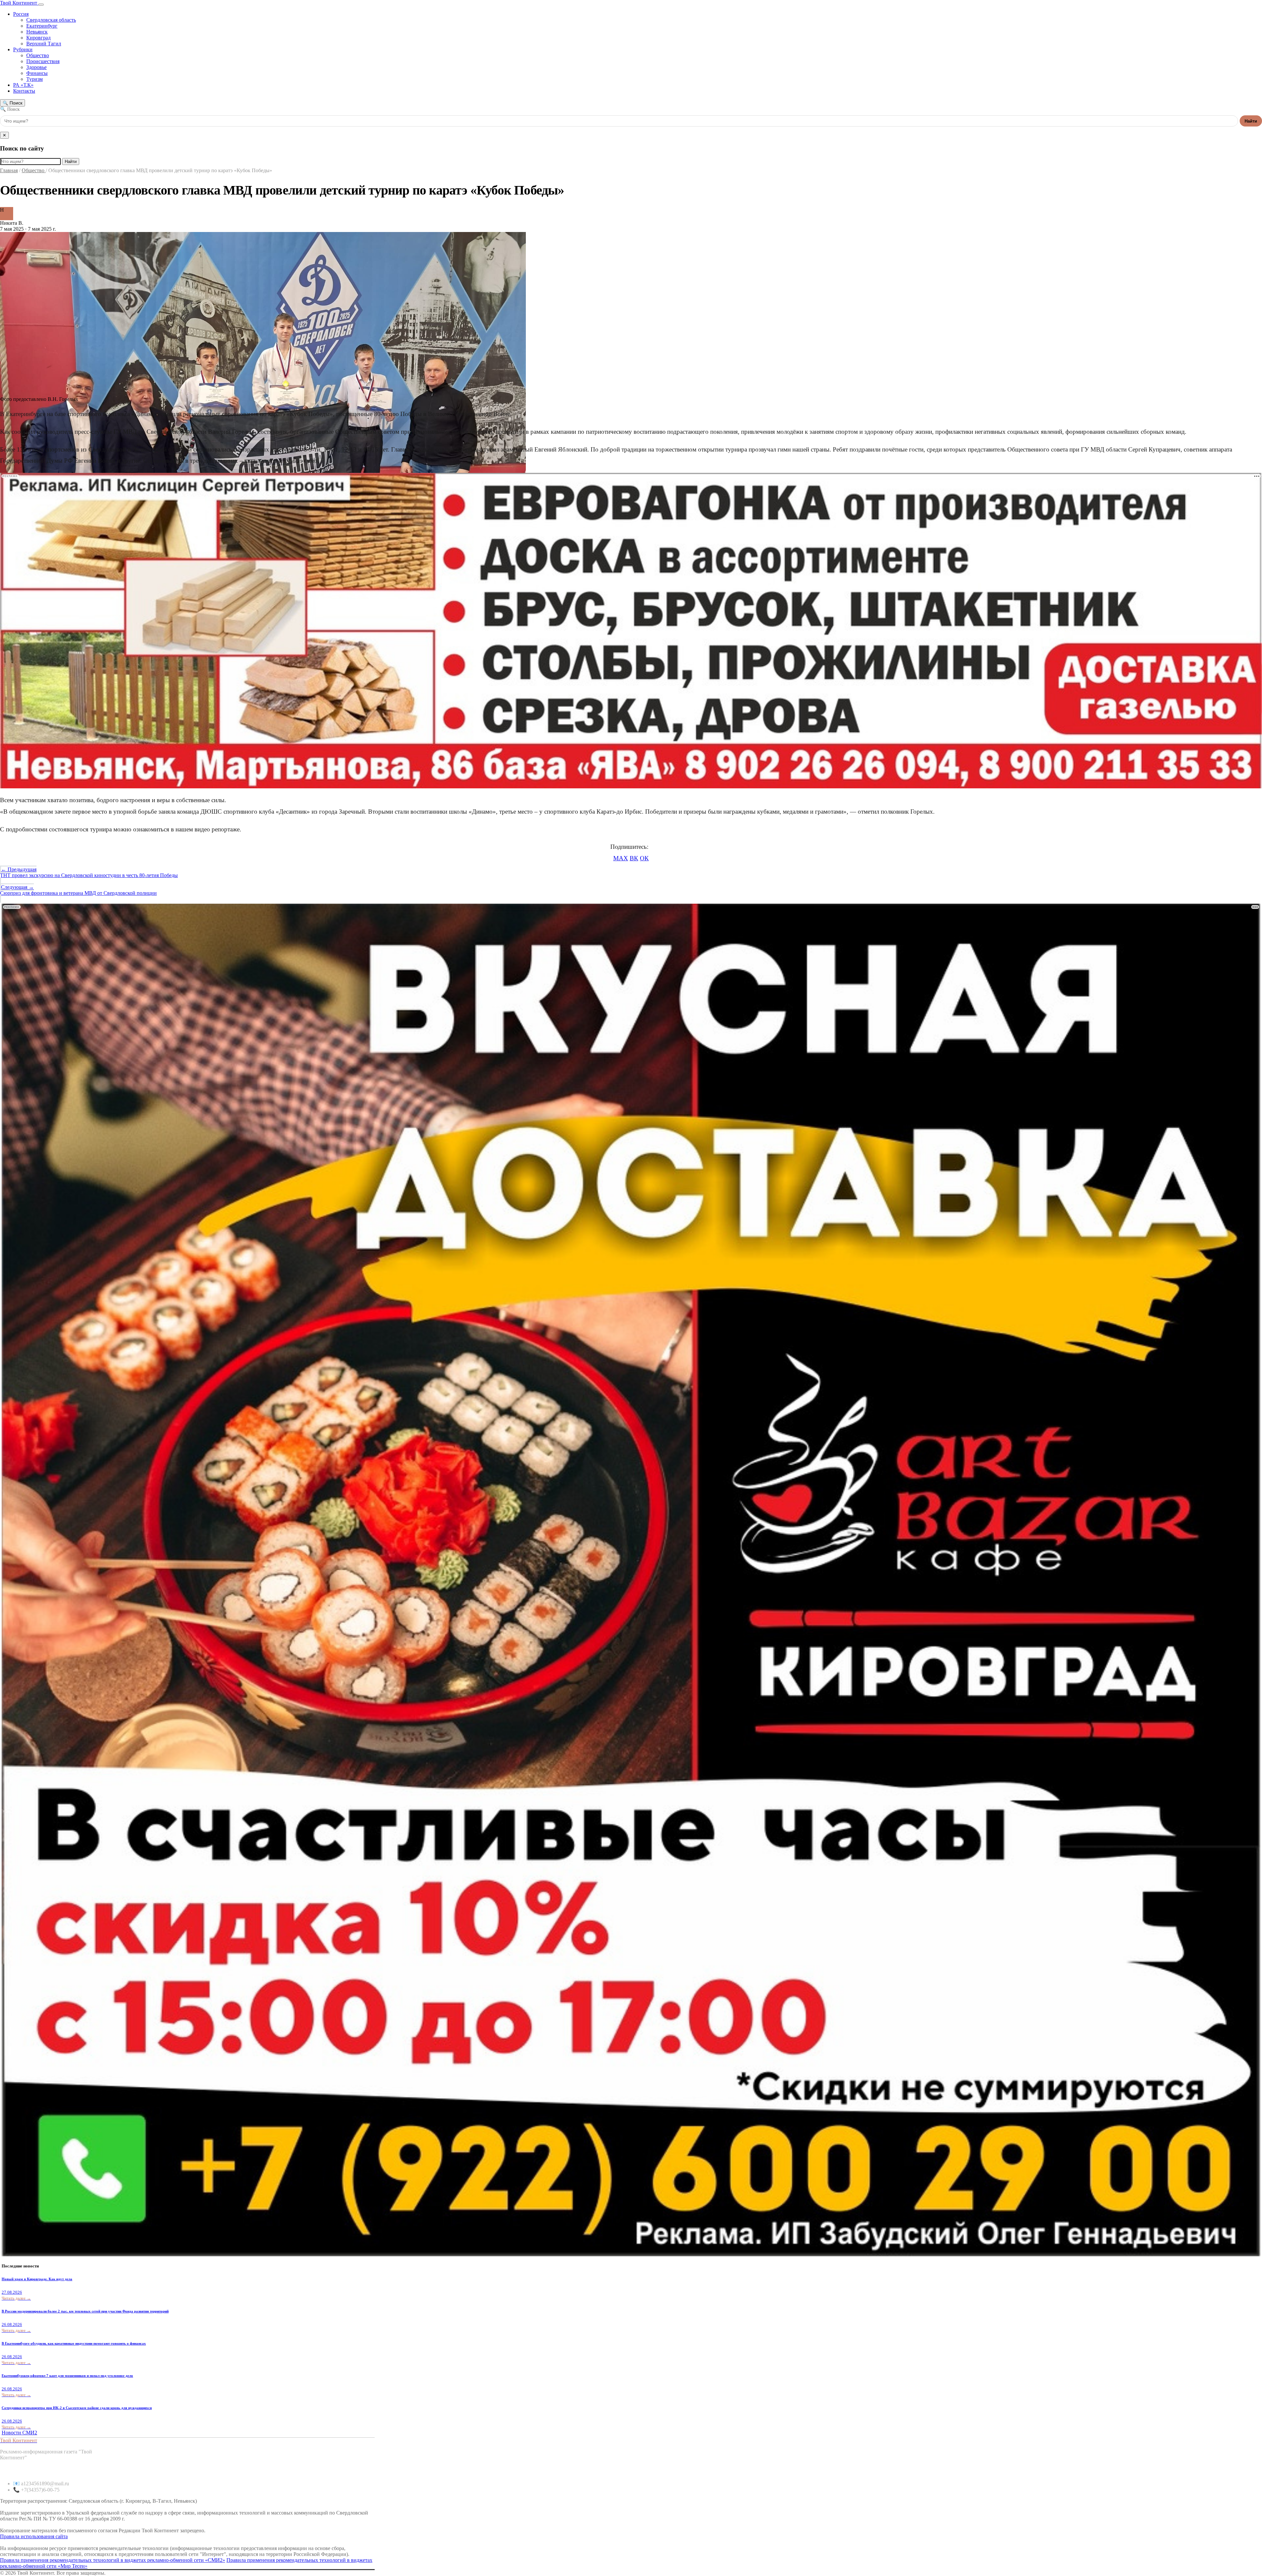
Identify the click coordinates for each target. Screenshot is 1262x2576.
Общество (38, 55)
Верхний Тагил (44, 44)
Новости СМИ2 (19, 2433)
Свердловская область (51, 20)
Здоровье (36, 67)
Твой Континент (19, 3)
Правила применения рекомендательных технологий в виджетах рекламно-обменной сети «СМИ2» (113, 2560)
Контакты (24, 91)
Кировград (38, 38)
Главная (9, 170)
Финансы (37, 73)
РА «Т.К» (23, 85)
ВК (634, 858)
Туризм (35, 79)
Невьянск (37, 32)
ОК (644, 858)
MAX (621, 858)
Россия (21, 14)
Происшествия (43, 61)
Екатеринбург (42, 26)
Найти (1251, 121)
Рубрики (23, 49)
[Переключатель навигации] (41, 5)
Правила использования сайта (34, 2536)
